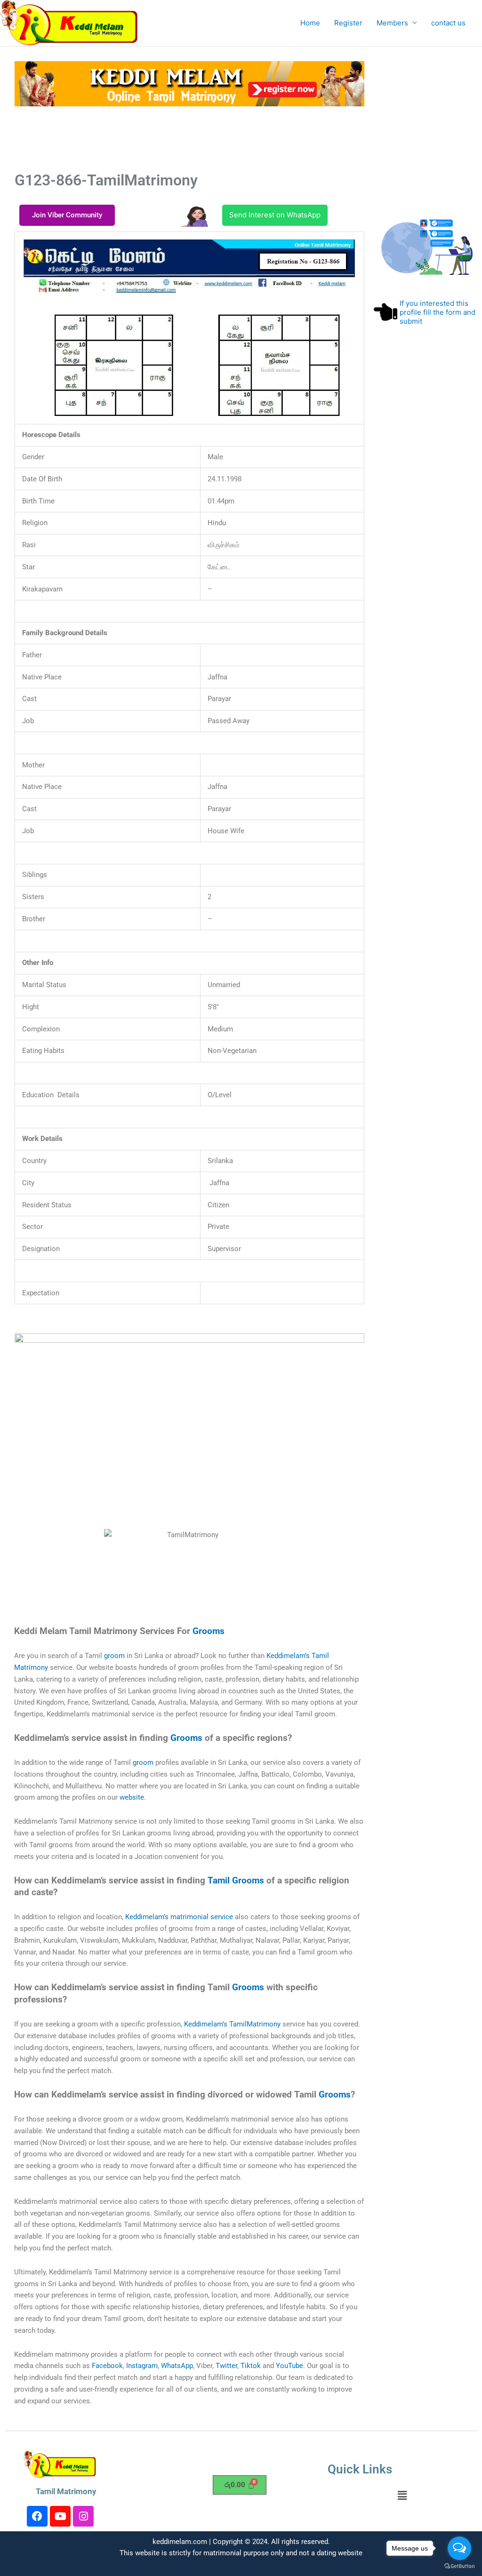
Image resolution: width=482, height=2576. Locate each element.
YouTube (289, 2366)
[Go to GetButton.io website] (459, 2566)
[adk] (189, 1355)
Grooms (209, 1631)
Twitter (226, 2366)
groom (114, 1656)
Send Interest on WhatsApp (275, 215)
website (132, 1797)
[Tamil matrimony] (189, 83)
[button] (402, 2495)
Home (310, 23)
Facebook (107, 2366)
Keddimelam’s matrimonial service (179, 1917)
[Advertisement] (209, 137)
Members (392, 23)
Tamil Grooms (236, 1881)
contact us (448, 23)
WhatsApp (177, 2366)
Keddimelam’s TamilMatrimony (232, 2024)
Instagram (142, 2366)
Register (348, 23)
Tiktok (251, 2366)
